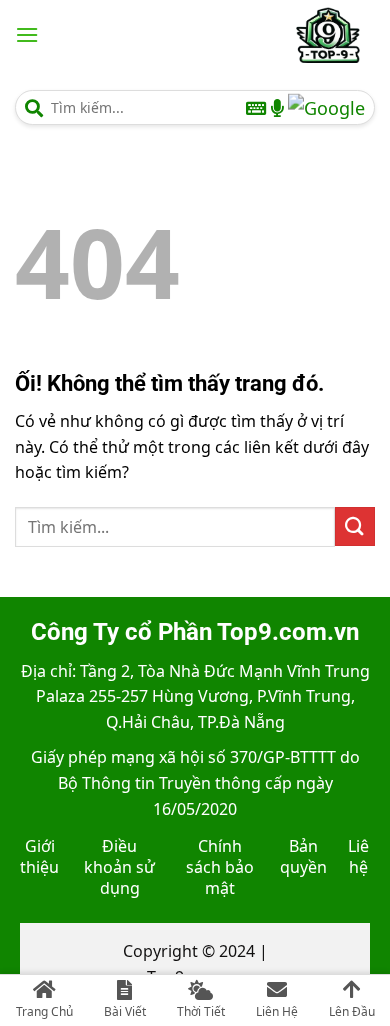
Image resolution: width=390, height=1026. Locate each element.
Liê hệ (358, 856)
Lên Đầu (352, 1011)
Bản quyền (303, 856)
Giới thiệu (39, 856)
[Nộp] (355, 526)
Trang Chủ (44, 1011)
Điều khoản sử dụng (119, 867)
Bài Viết (125, 1011)
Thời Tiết (201, 1011)
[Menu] (27, 34)
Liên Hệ (277, 1011)
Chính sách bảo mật (220, 867)
